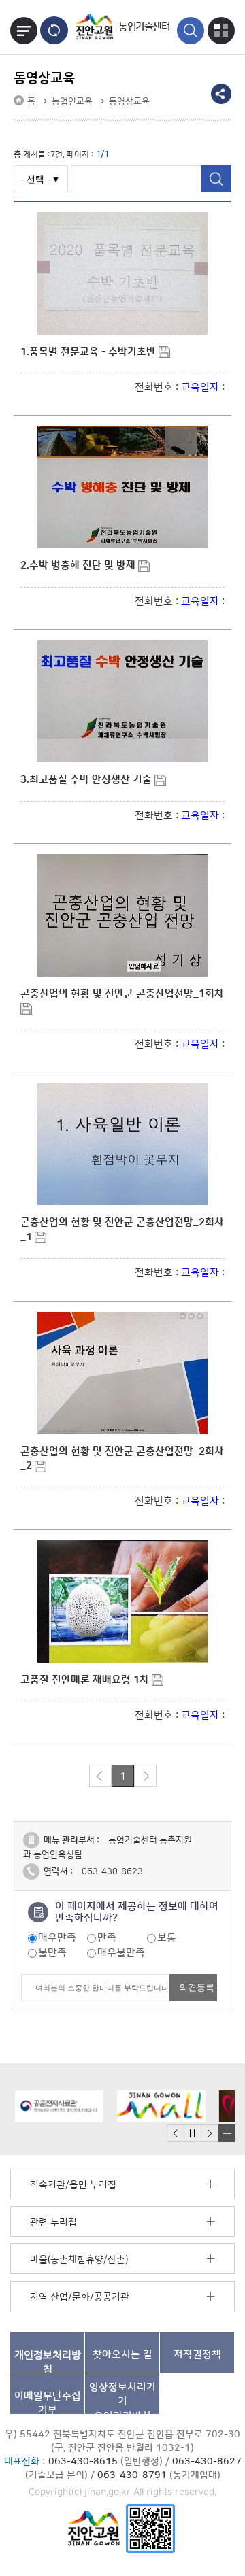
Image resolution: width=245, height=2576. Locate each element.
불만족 (52, 1953)
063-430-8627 (207, 2462)
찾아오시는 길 (122, 2355)
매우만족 (57, 1938)
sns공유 (221, 94)
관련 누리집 (53, 2222)
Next (210, 2134)
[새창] (150, 2528)
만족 (107, 1938)
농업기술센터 (144, 27)
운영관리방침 (122, 2398)
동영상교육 (129, 101)
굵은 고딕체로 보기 (54, 30)
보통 (167, 1938)
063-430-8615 (83, 2462)
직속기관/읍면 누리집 (73, 2185)
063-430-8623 (112, 1871)
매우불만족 (121, 1953)
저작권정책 (197, 2355)
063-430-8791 (132, 2475)
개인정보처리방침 (48, 2361)
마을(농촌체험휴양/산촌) (79, 2260)
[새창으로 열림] (54, 2106)
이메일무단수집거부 (48, 2402)
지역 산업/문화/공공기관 (80, 2297)
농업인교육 (72, 101)
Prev (176, 2134)
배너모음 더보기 (227, 2133)
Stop (192, 2134)
